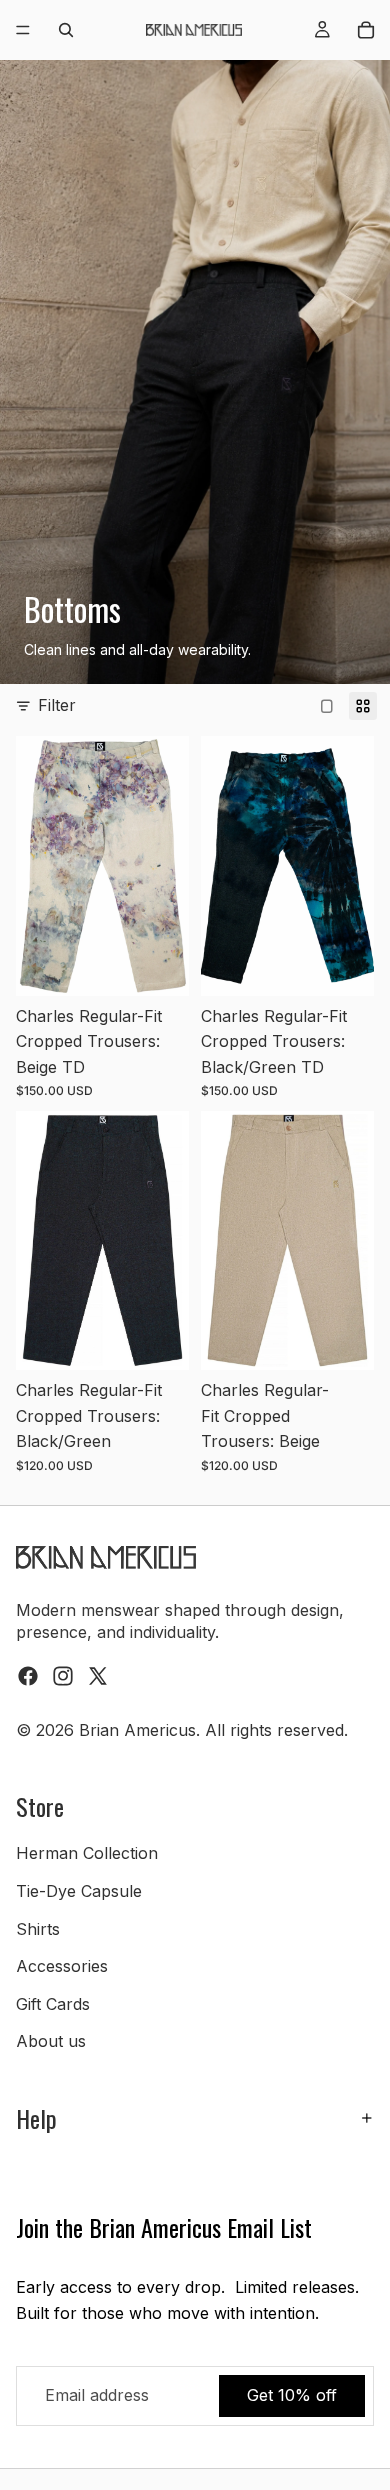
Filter (57, 705)
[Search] (66, 30)
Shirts (38, 1929)
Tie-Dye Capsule (79, 1891)
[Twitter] (98, 1676)
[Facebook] (28, 1676)
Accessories (62, 1967)
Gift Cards (53, 2004)
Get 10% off (292, 2396)
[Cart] (366, 30)
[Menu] (23, 30)
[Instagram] (63, 1676)
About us (51, 2042)
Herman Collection (87, 1854)
